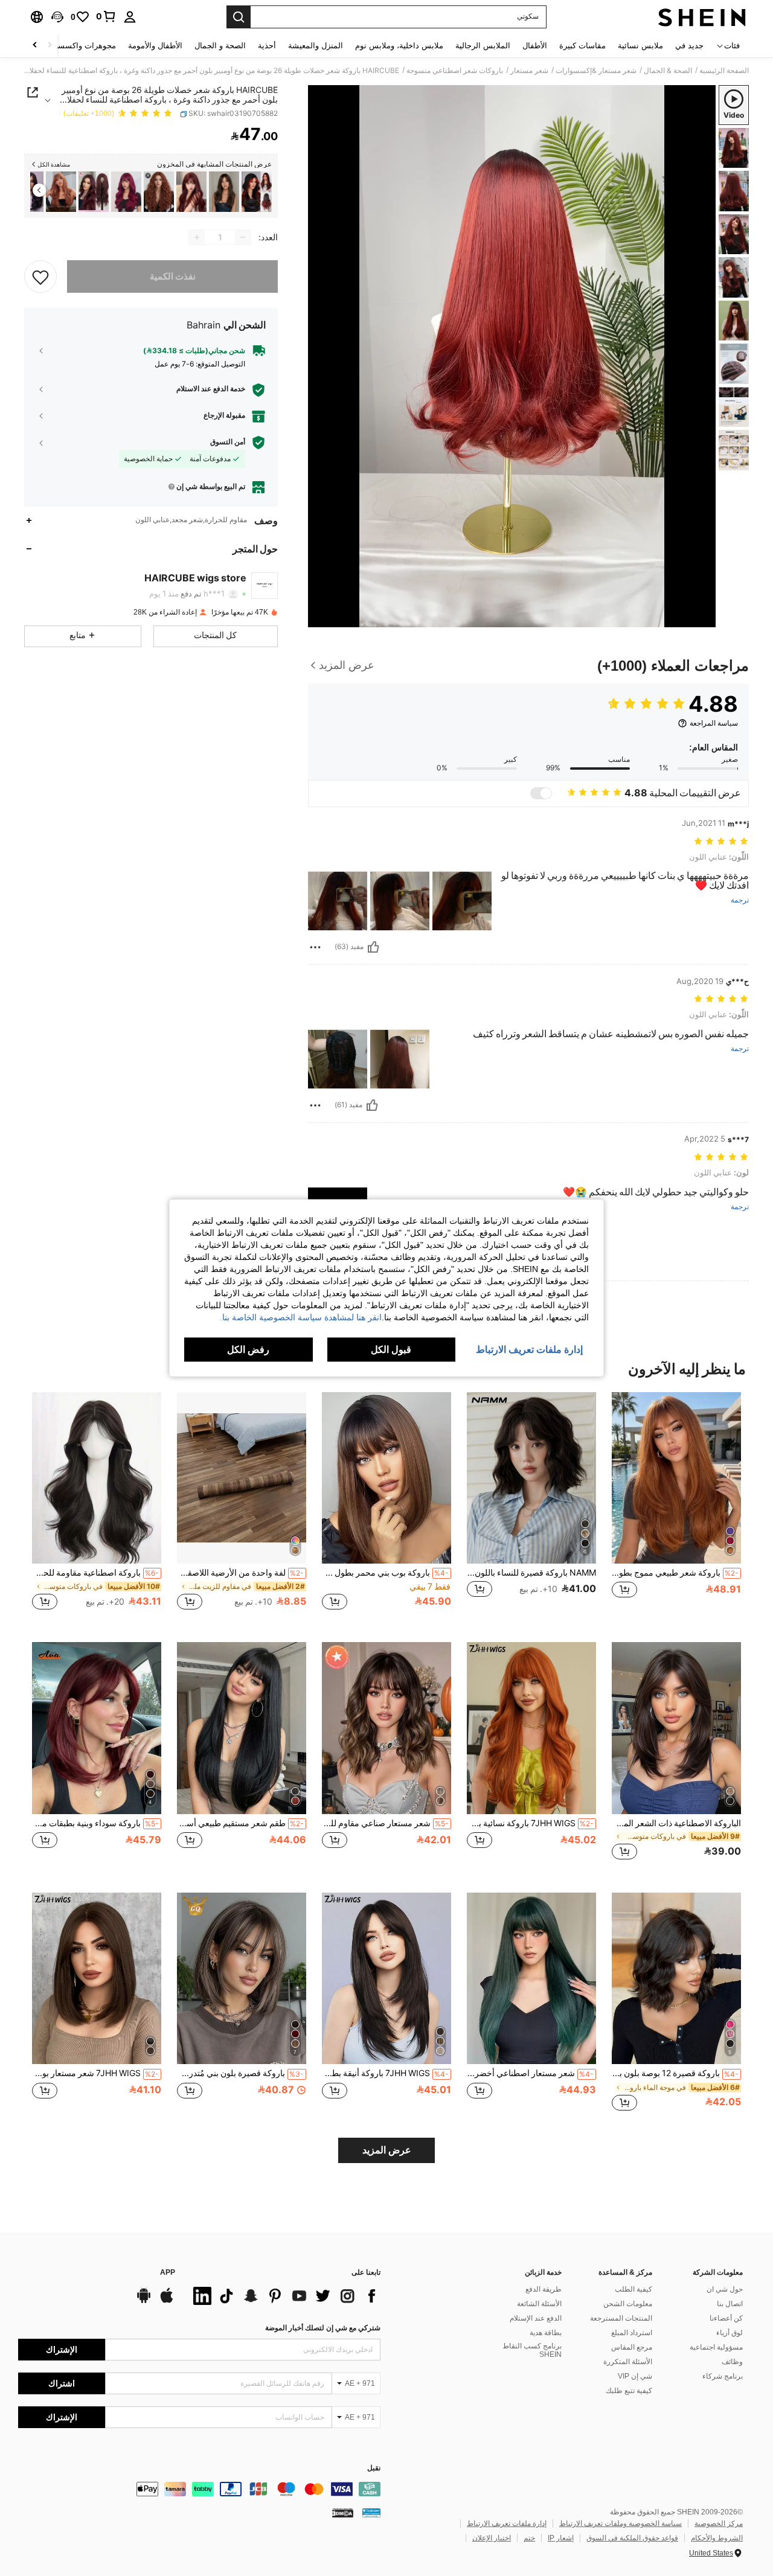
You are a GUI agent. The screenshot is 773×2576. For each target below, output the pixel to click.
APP (168, 2273)
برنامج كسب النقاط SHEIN (532, 2350)
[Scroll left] (50, 46)
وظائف (732, 2362)
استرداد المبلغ (632, 2333)
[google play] (144, 2301)
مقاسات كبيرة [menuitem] (582, 46)
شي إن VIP (635, 2376)
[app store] (167, 2301)
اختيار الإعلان (492, 2538)
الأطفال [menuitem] (535, 46)
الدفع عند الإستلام (536, 2318)
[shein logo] (702, 17)
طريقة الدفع (544, 2289)
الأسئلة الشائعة (539, 2304)
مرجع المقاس (632, 2347)
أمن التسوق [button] (228, 442)
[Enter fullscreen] (321, 618)
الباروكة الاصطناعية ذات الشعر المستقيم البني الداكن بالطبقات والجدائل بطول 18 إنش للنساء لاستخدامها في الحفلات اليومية (676, 1823)
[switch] (541, 793)
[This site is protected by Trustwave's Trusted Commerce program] (371, 2512)
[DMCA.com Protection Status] (343, 2512)
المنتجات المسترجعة (621, 2318)
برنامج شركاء (723, 2376)
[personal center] (130, 17)
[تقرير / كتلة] (315, 947)
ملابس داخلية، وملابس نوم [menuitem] (399, 46)
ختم (529, 2538)
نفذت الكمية (173, 276)
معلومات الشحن (628, 2304)
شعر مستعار (529, 71)
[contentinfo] (199, 2489)
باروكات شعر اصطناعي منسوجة (455, 71)
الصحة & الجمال (668, 71)
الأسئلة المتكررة (628, 2362)
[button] (57, 17)
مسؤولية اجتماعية (716, 2347)
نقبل (374, 2468)
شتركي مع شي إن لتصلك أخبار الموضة (323, 2328)
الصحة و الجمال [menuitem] (220, 46)
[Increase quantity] (197, 237)
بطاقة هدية (546, 2333)
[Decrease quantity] (243, 237)
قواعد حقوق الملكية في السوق (632, 2538)
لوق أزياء (730, 2333)
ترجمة (740, 900)
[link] (106, 16)
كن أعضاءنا (726, 2318)
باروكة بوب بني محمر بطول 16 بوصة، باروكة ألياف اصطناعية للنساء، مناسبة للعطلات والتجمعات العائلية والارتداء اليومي (385, 1573)
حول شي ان (725, 2289)
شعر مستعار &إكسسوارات (596, 71)
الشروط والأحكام (717, 2538)
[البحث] (239, 17)
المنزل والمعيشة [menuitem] (316, 46)
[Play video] (512, 356)
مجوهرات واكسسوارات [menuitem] (77, 46)
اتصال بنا (730, 2304)
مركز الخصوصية (719, 2523)
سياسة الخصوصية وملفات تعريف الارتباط (621, 2523)
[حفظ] (40, 276)
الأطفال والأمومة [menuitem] (155, 46)
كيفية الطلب (633, 2289)
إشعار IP (561, 2538)
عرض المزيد (387, 2150)
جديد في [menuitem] (689, 46)
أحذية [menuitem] (267, 46)
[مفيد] (373, 947)
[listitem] (257, 192)
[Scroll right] (35, 46)
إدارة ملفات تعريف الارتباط (507, 2523)
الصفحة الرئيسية (724, 71)
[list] (284, 2296)
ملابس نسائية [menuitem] (640, 46)
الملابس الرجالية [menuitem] (483, 46)
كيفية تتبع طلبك (629, 2391)
